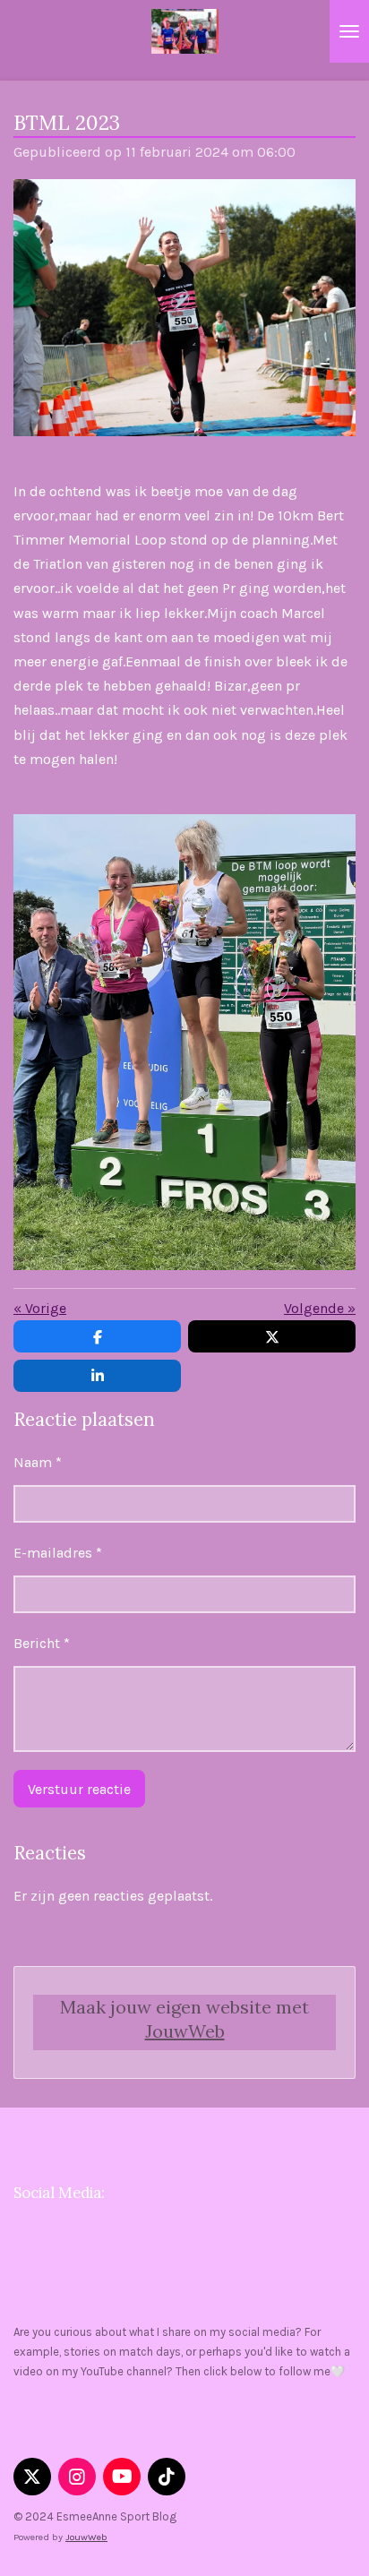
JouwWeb (185, 2031)
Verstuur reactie (79, 1789)
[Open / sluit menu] (349, 31)
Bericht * (42, 1643)
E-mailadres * (58, 1553)
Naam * (38, 1462)
